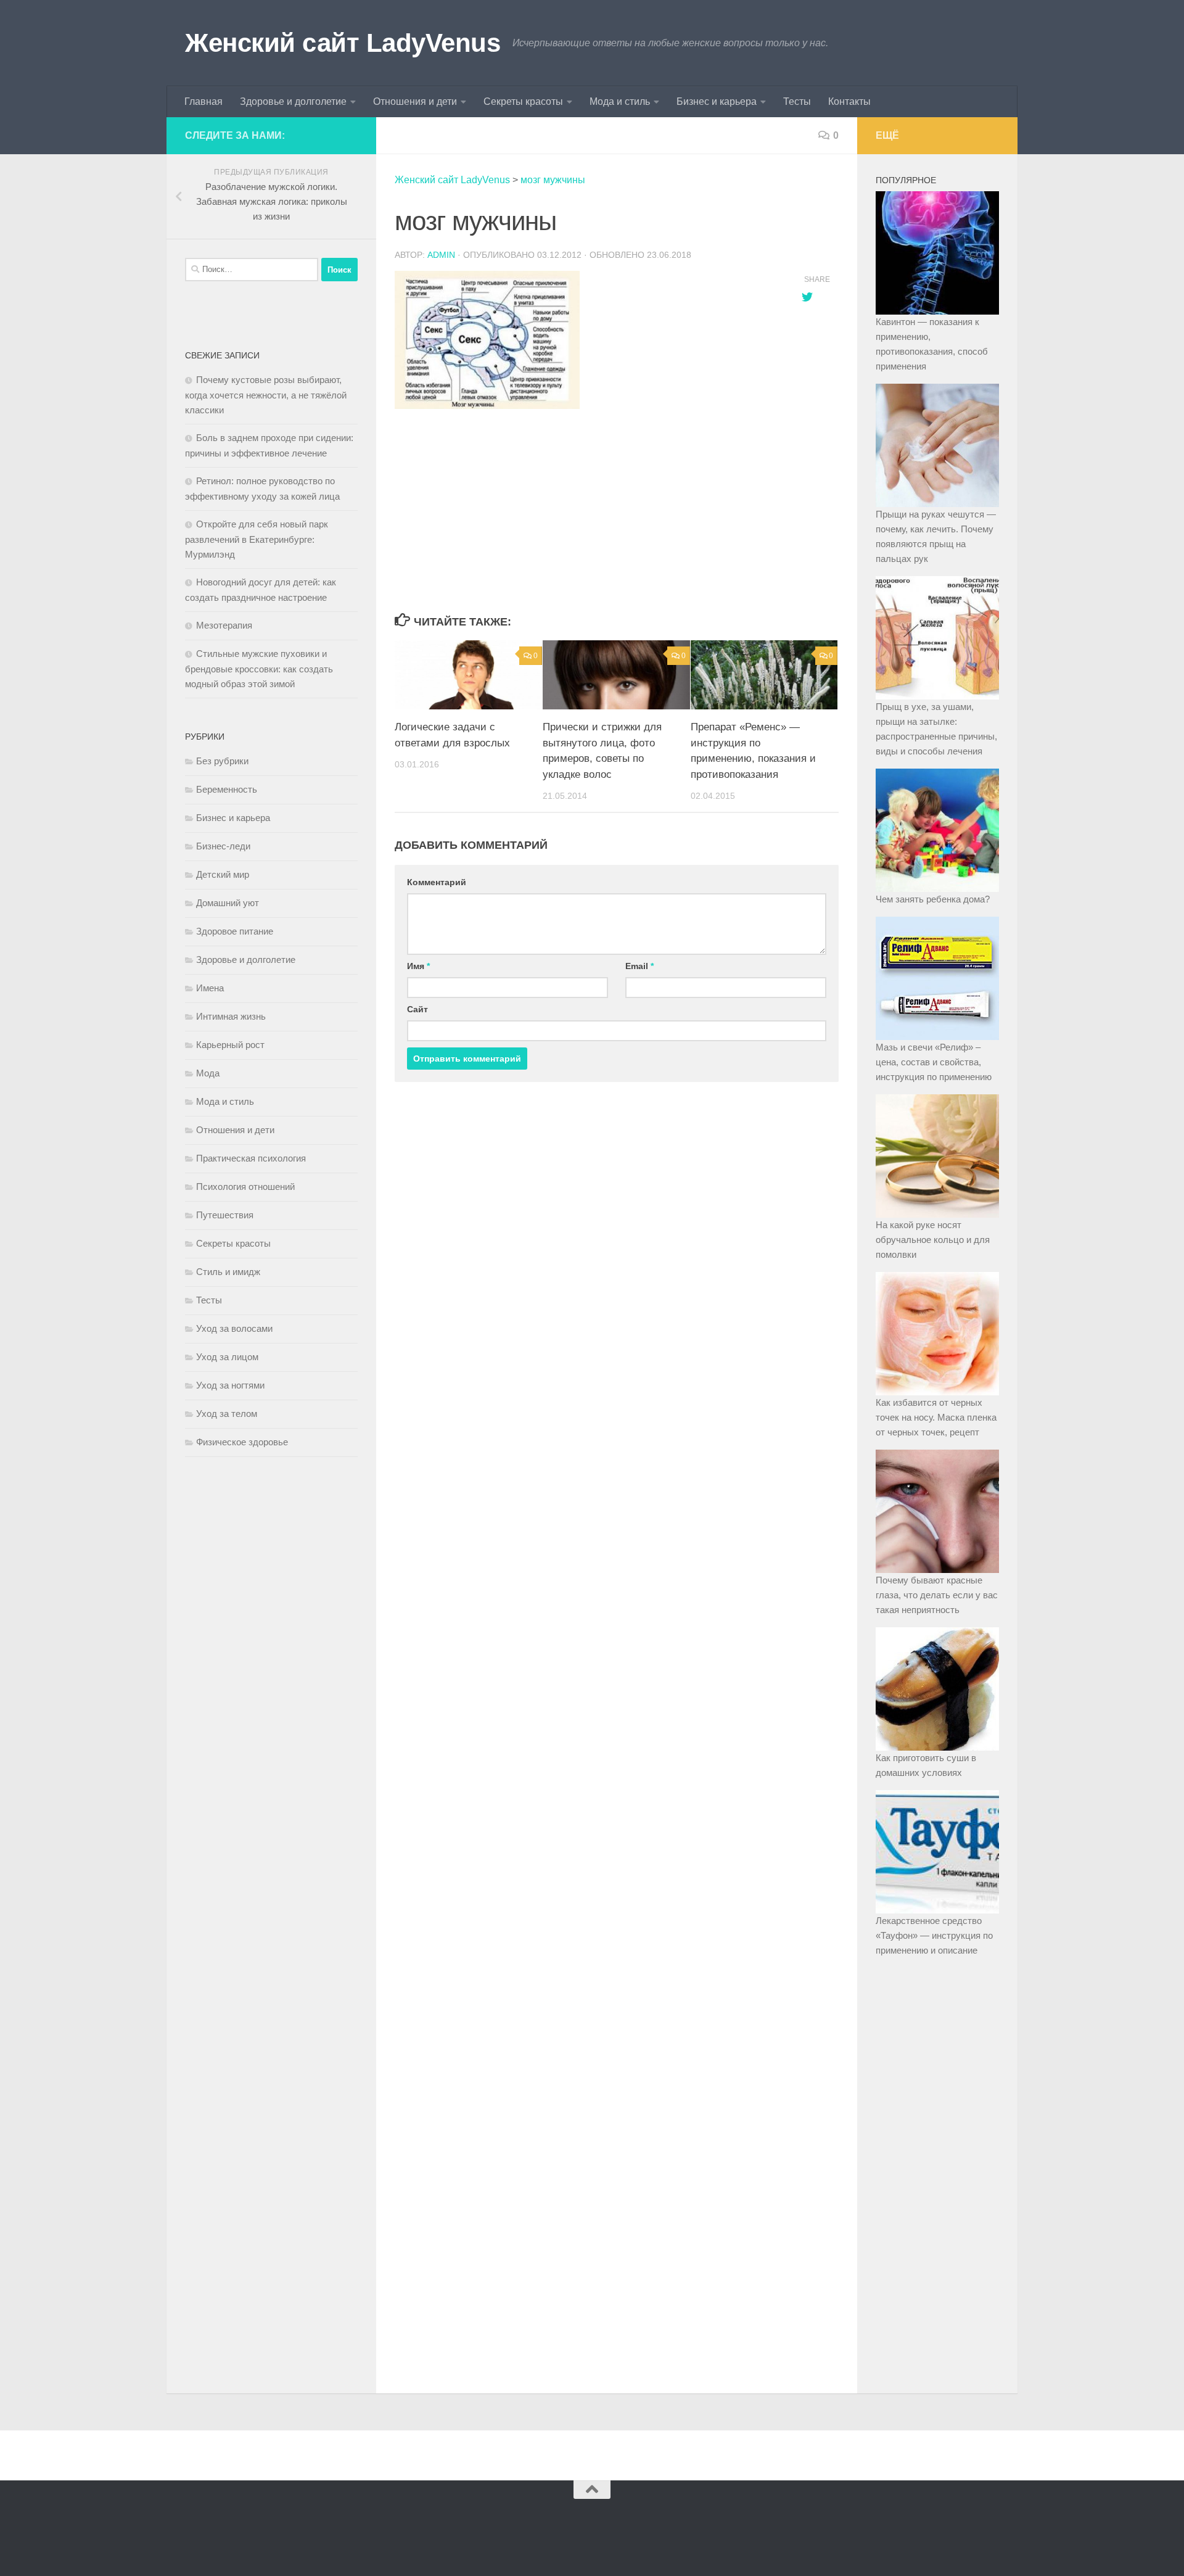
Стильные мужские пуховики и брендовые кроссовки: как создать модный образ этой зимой (259, 669)
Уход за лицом (227, 1357)
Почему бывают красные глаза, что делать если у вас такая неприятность (937, 1595)
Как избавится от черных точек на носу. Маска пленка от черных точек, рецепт (936, 1417)
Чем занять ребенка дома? (933, 899)
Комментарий (437, 882)
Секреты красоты (523, 101)
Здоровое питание (235, 931)
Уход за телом (227, 1414)
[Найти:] (252, 270)
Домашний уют (228, 903)
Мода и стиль (620, 101)
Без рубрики (222, 761)
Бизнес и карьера (717, 101)
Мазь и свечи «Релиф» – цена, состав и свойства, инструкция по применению (934, 1062)
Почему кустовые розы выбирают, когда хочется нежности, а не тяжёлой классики (266, 395)
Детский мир (223, 874)
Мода (208, 1073)
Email (639, 966)
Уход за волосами (234, 1328)
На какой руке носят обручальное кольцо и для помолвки (933, 1240)
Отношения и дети (415, 101)
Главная (203, 101)
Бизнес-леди (223, 846)
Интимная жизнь (231, 1016)
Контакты (849, 101)
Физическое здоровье (242, 1442)
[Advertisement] (586, 512)
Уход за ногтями (230, 1385)
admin (441, 255)
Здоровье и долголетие (293, 101)
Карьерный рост (230, 1045)
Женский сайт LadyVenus (343, 43)
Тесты (797, 101)
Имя (418, 966)
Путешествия (225, 1215)
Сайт (417, 1009)
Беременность (227, 789)
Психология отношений (245, 1187)
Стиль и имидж (228, 1272)
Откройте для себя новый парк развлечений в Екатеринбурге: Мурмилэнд (257, 539)
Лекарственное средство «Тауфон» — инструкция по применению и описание (934, 1935)
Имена (210, 988)
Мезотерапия (224, 625)
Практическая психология (251, 1158)
